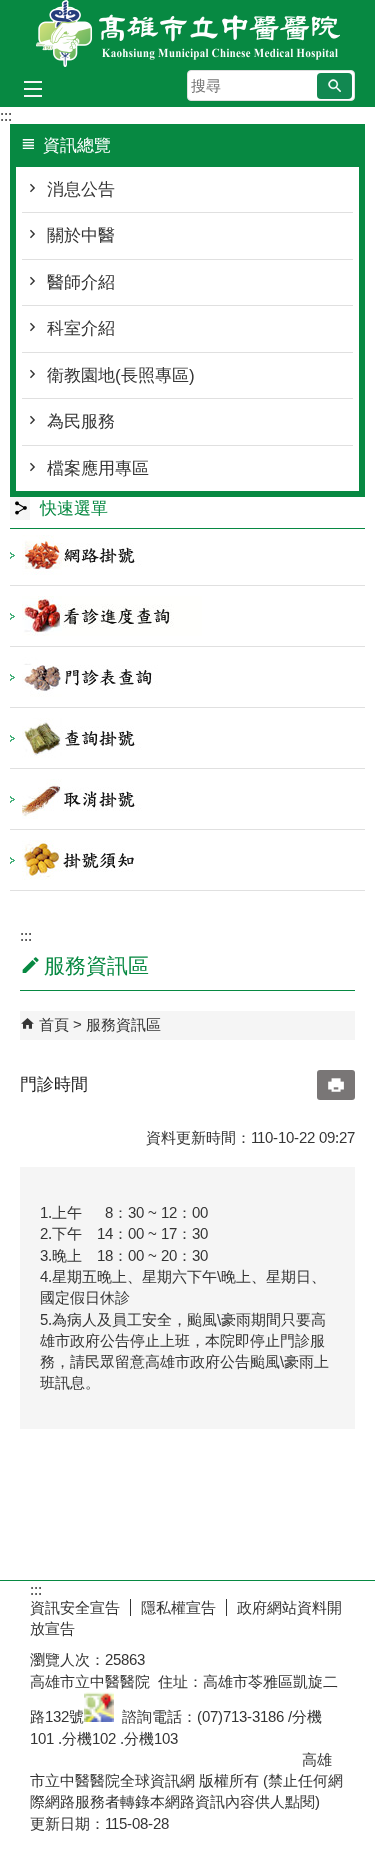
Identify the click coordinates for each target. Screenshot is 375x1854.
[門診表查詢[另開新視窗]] (187, 677)
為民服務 (81, 421)
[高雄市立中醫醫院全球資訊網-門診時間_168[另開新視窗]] (99, 1716)
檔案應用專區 (98, 468)
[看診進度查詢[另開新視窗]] (187, 616)
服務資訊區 (123, 1024)
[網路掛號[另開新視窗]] (187, 555)
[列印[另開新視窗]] (336, 1085)
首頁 (54, 1024)
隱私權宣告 (178, 1607)
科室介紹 (81, 328)
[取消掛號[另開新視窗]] (187, 799)
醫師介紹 (81, 282)
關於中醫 (81, 235)
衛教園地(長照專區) (121, 375)
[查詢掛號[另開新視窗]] (187, 738)
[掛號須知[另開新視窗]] (187, 860)
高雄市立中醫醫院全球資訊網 (188, 33)
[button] (334, 86)
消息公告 (81, 189)
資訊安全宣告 (75, 1607)
